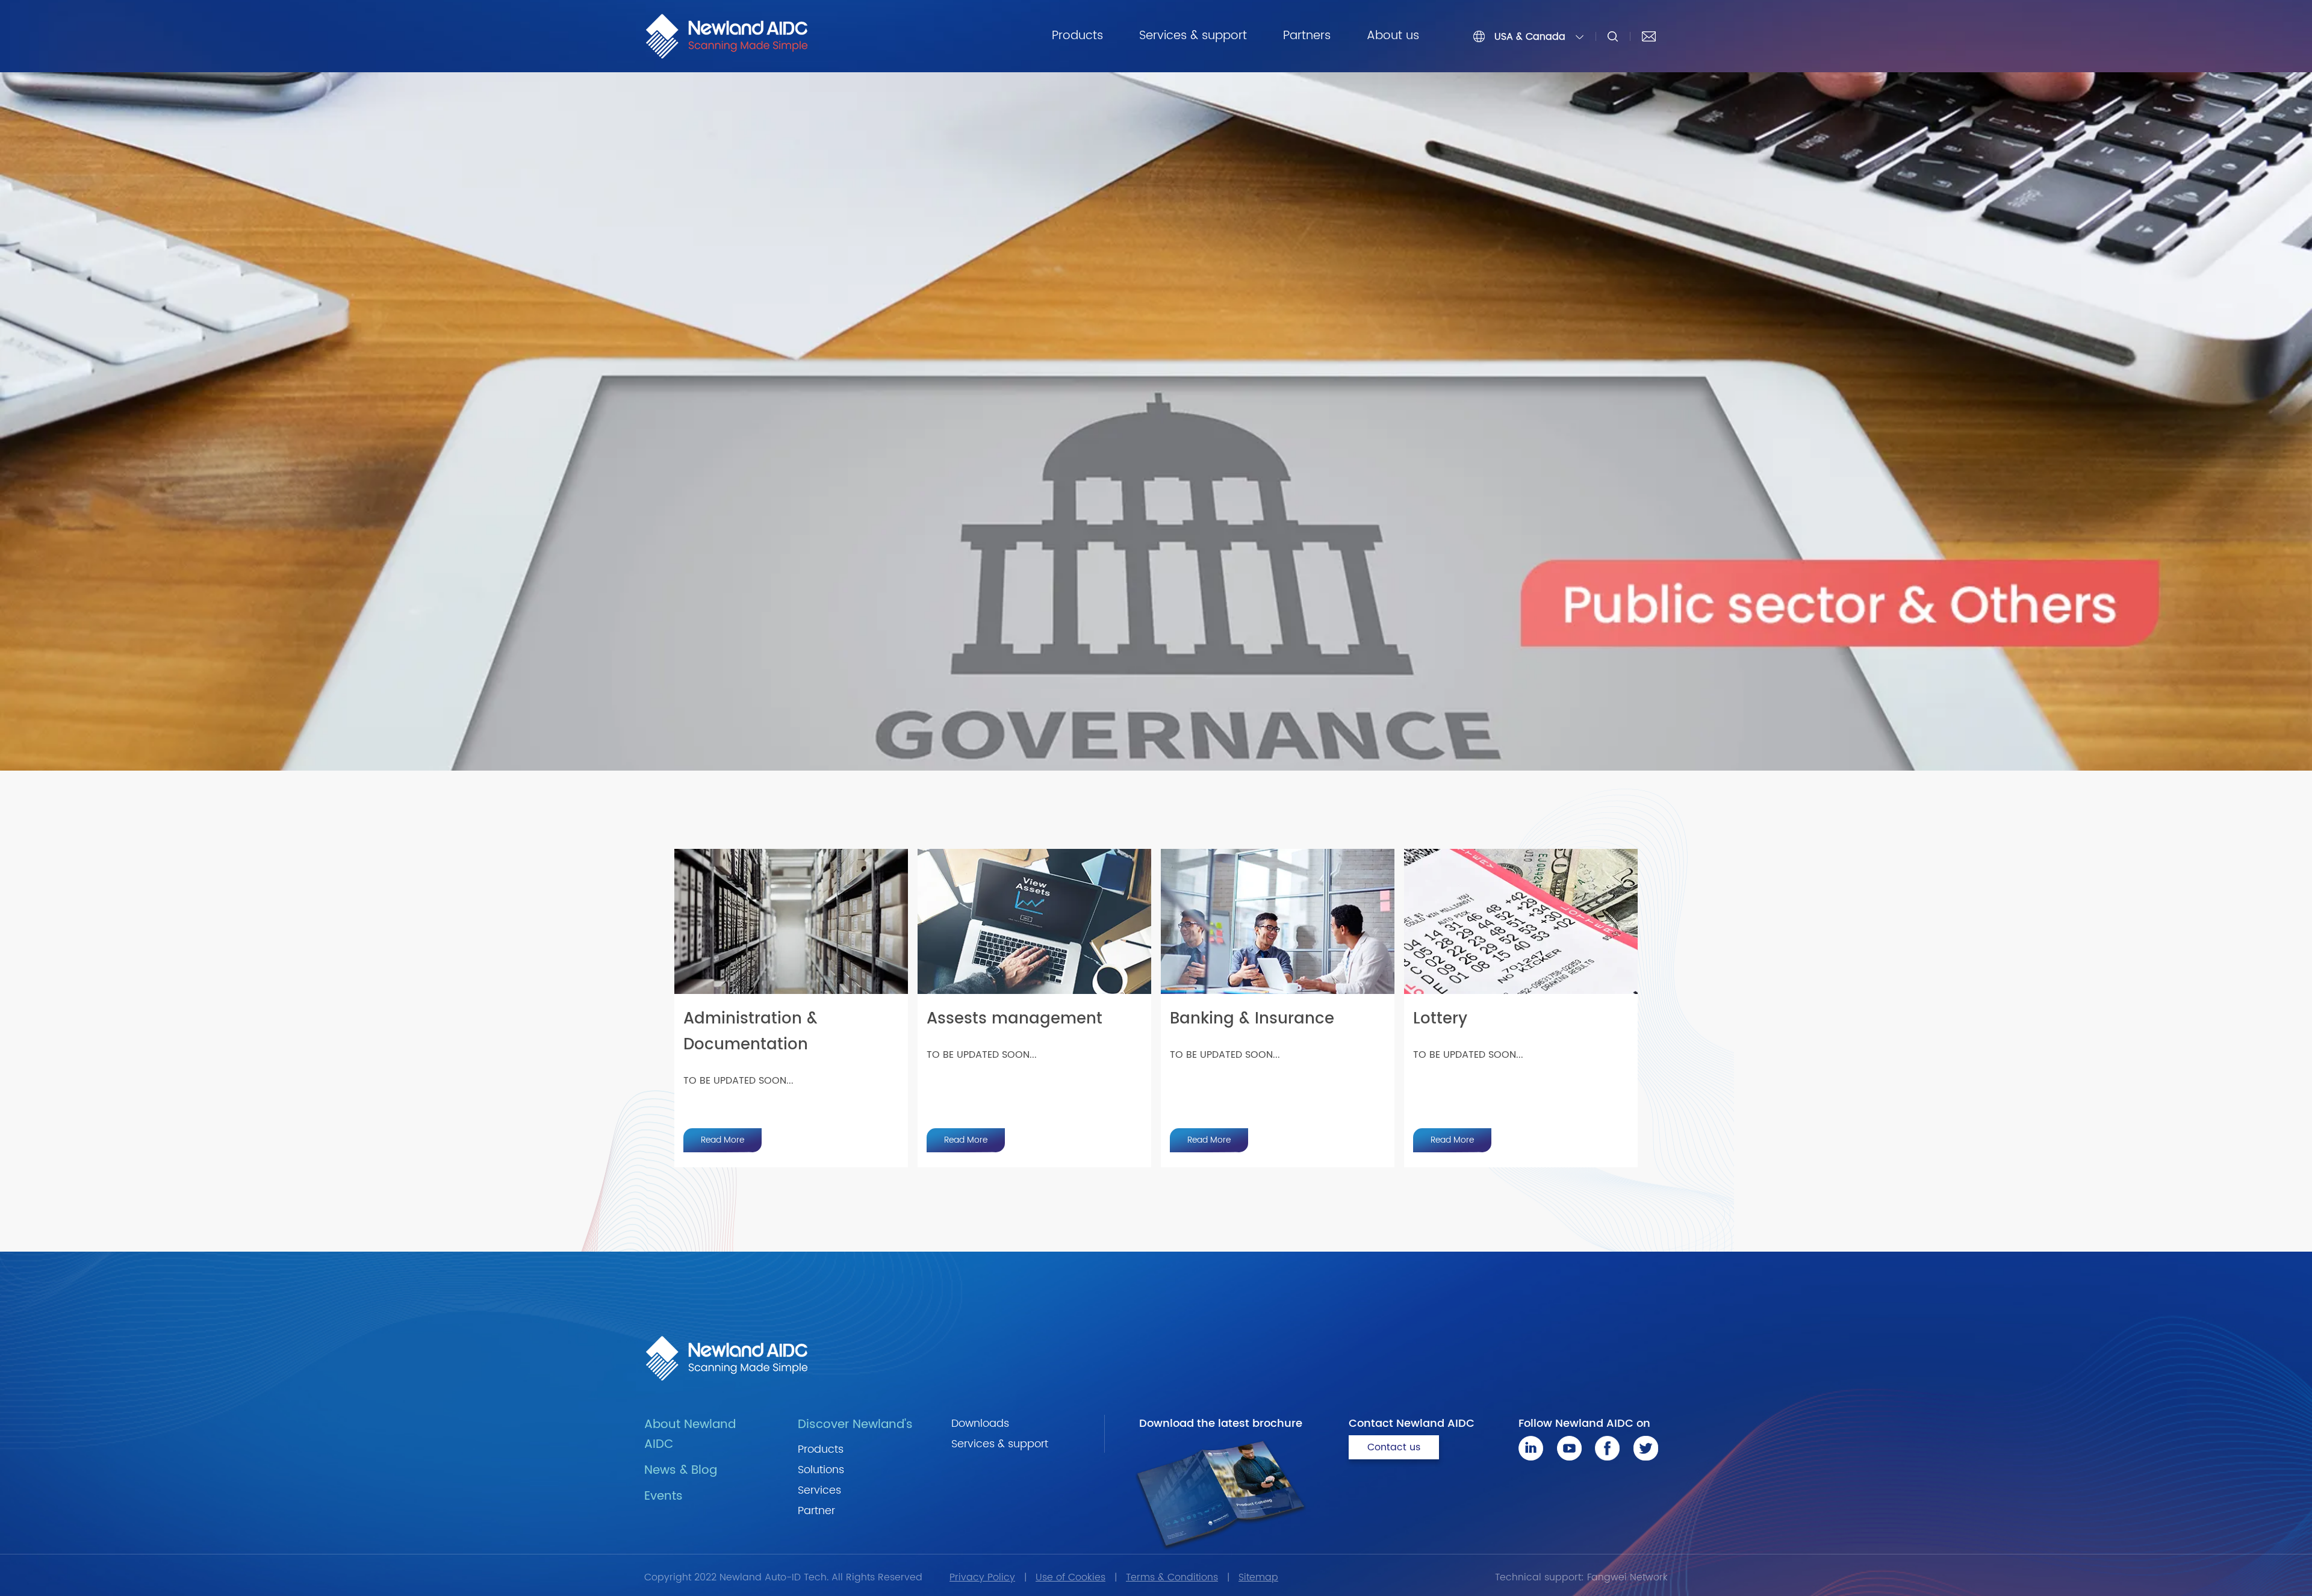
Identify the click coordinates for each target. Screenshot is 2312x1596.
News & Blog (681, 1470)
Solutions (821, 1470)
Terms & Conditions (1172, 1577)
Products (1077, 36)
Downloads (980, 1424)
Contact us (1394, 1447)
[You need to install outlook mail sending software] (1649, 36)
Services (819, 1490)
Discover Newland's (855, 1425)
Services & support (1193, 36)
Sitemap (1258, 1577)
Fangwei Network (1627, 1577)
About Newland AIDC (690, 1435)
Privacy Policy (982, 1577)
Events (663, 1496)
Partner (816, 1511)
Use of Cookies (1071, 1577)
